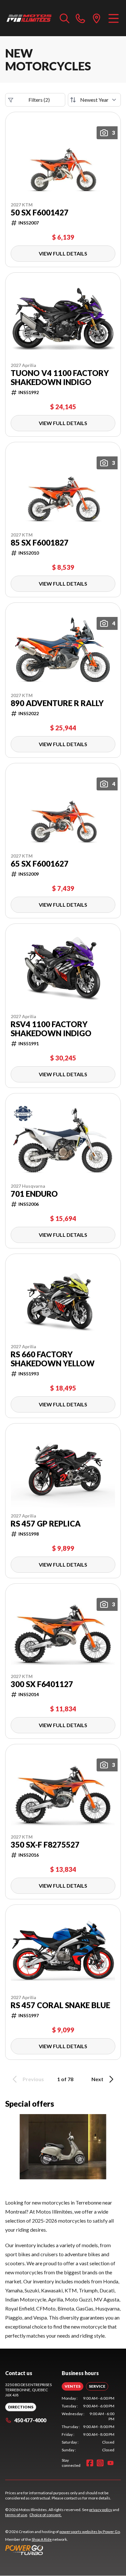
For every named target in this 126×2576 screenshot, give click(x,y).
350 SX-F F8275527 (45, 1845)
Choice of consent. (46, 2515)
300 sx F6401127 (42, 1684)
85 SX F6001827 (40, 543)
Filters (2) (39, 100)
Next (97, 2079)
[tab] (73, 2386)
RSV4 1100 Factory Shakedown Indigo (51, 1029)
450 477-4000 (30, 2420)
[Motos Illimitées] (29, 18)
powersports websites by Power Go (90, 2532)
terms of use (16, 2515)
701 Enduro (34, 1194)
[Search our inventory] (65, 18)
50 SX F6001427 (40, 213)
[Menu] (114, 18)
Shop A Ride (42, 2539)
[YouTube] (110, 2463)
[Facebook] (90, 2463)
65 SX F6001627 (40, 864)
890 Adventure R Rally (57, 703)
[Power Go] (63, 2550)
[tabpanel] (88, 2424)
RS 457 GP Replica (46, 1524)
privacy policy (101, 2510)
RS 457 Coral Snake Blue (60, 2005)
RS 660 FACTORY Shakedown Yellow (53, 1359)
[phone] (80, 18)
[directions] (97, 18)
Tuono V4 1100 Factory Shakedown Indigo (60, 378)
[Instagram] (100, 2463)
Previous (33, 2079)
